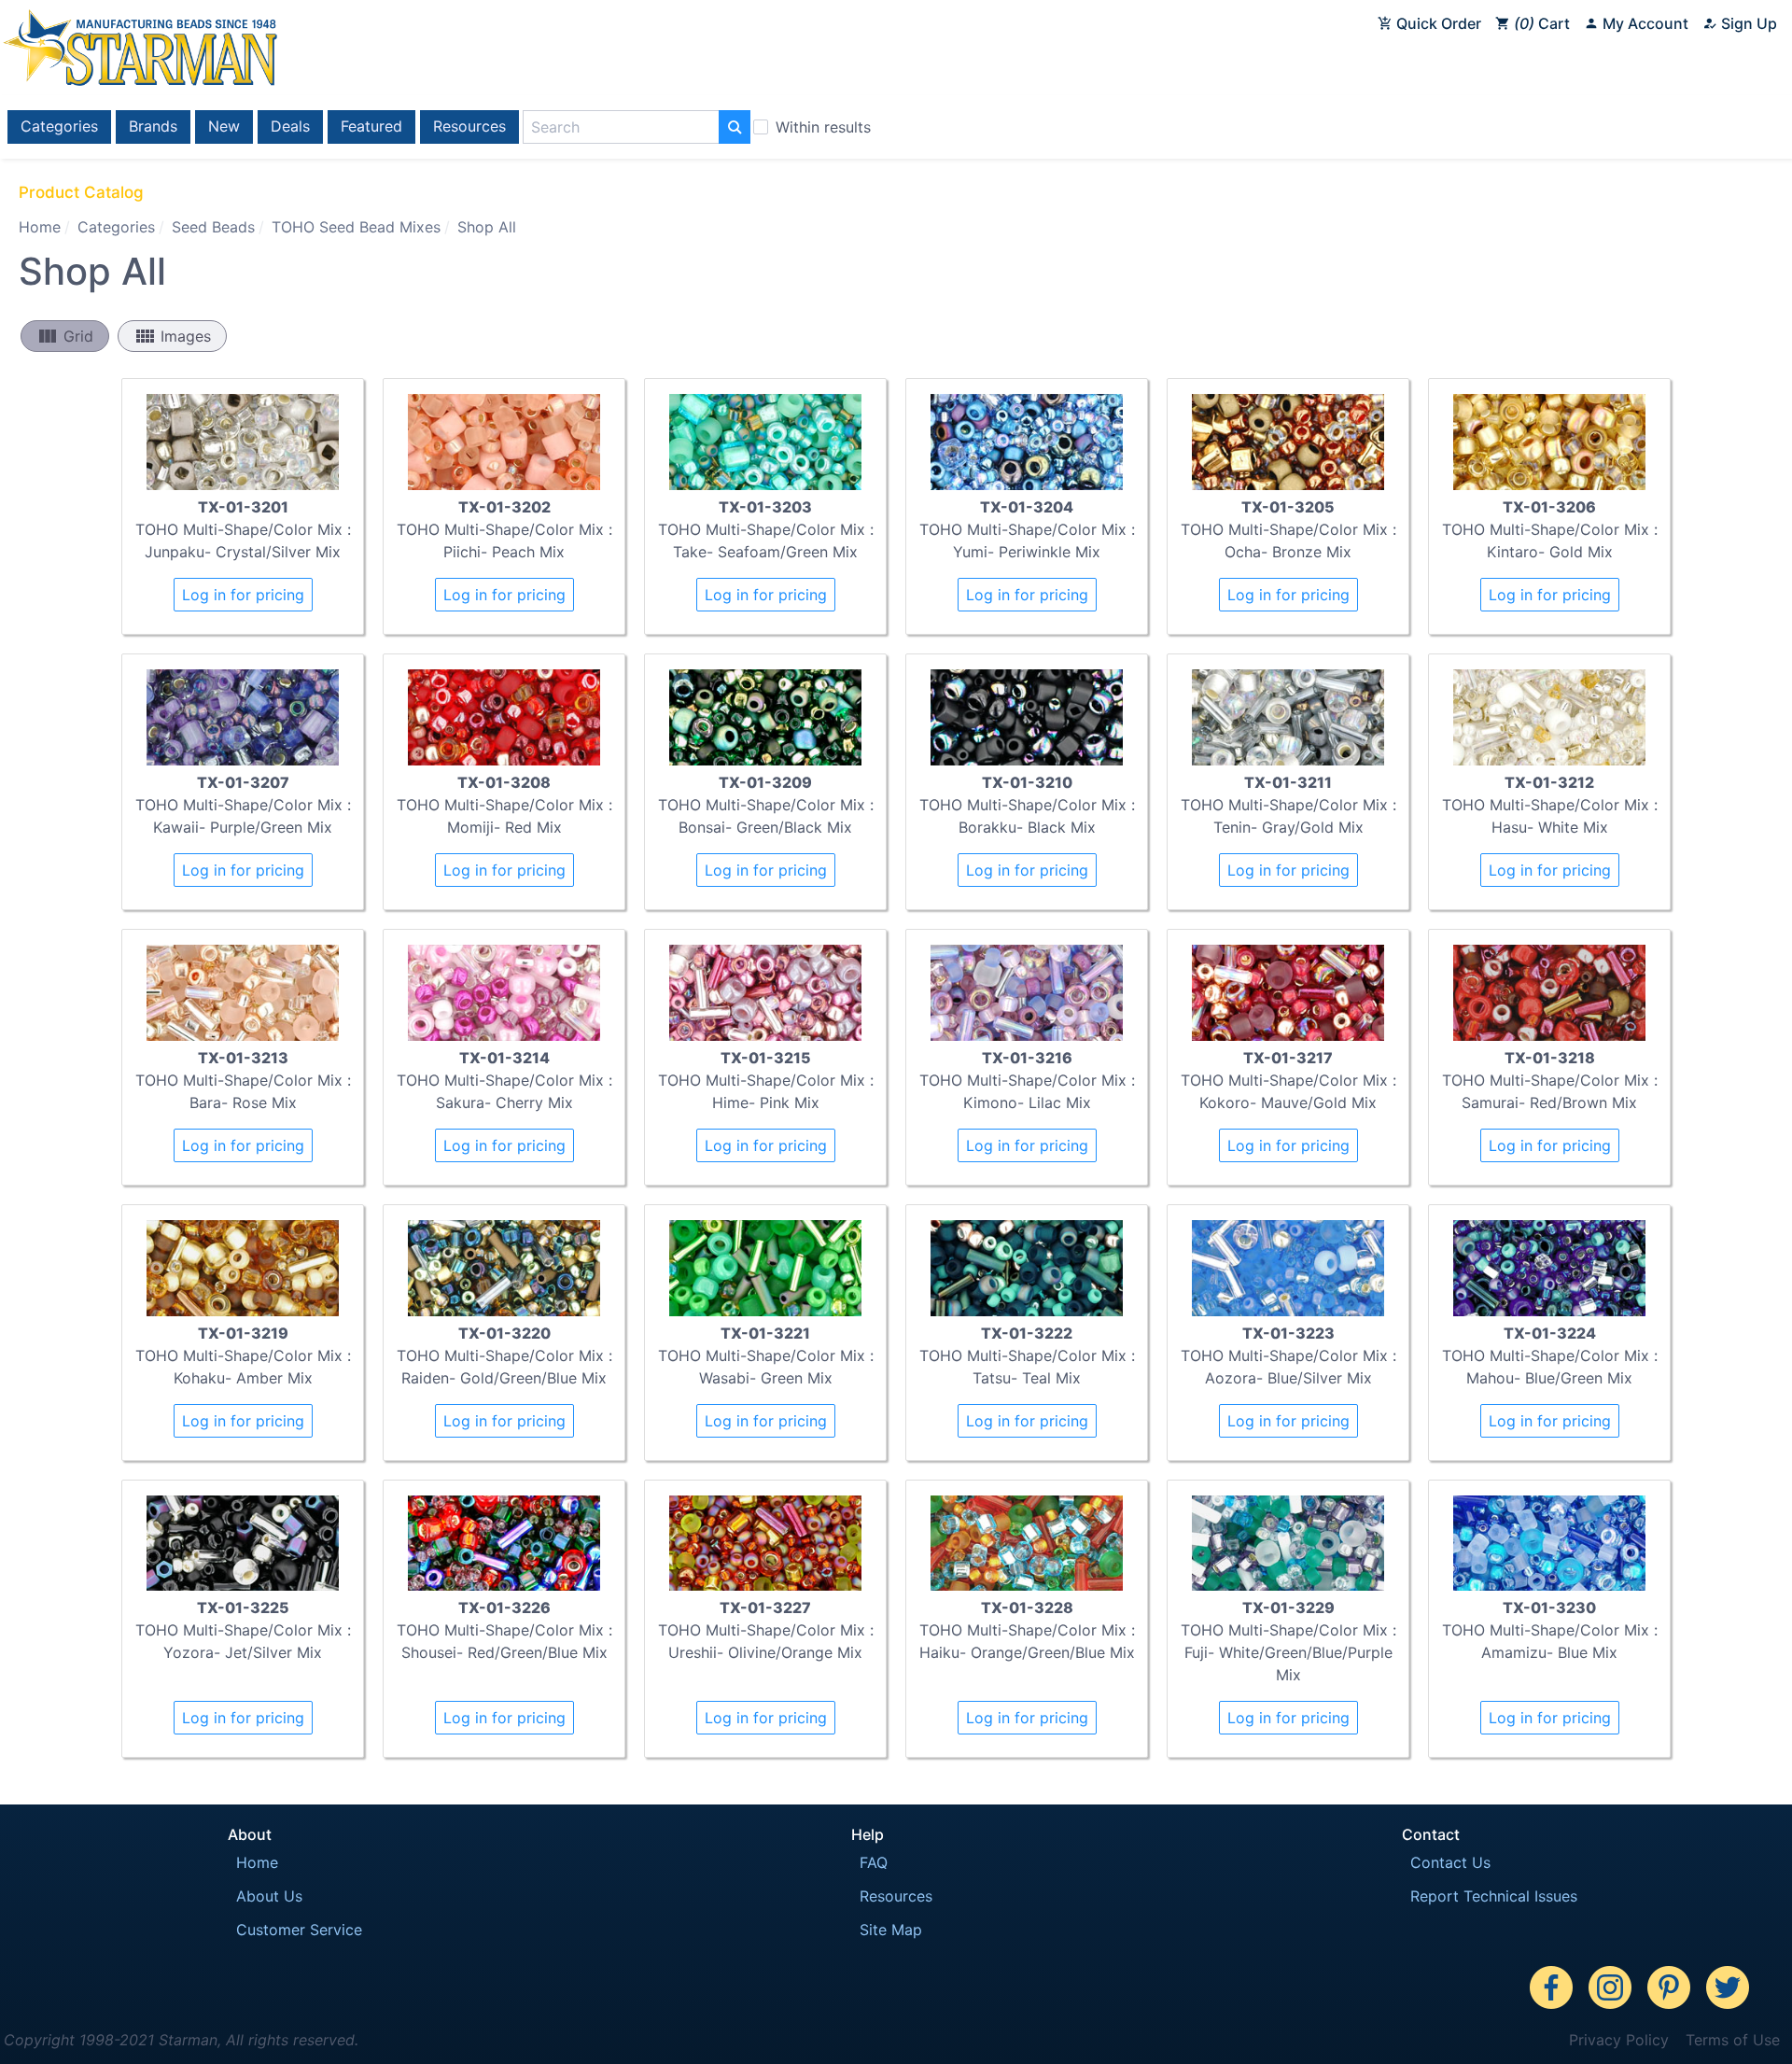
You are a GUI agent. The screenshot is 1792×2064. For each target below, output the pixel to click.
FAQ (874, 1862)
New (224, 126)
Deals (290, 126)
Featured (371, 126)
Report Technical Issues (1494, 1896)
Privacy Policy (1619, 2040)
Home (40, 227)
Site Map (891, 1930)
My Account (1644, 23)
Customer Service (299, 1930)
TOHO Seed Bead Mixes (356, 227)
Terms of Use (1733, 2040)
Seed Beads (213, 227)
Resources (469, 126)
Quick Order (1437, 23)
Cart (1545, 23)
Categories (59, 126)
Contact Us (1450, 1862)
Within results (823, 127)
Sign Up (1747, 23)
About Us (269, 1896)
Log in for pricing (243, 595)
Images (172, 336)
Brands (153, 126)
